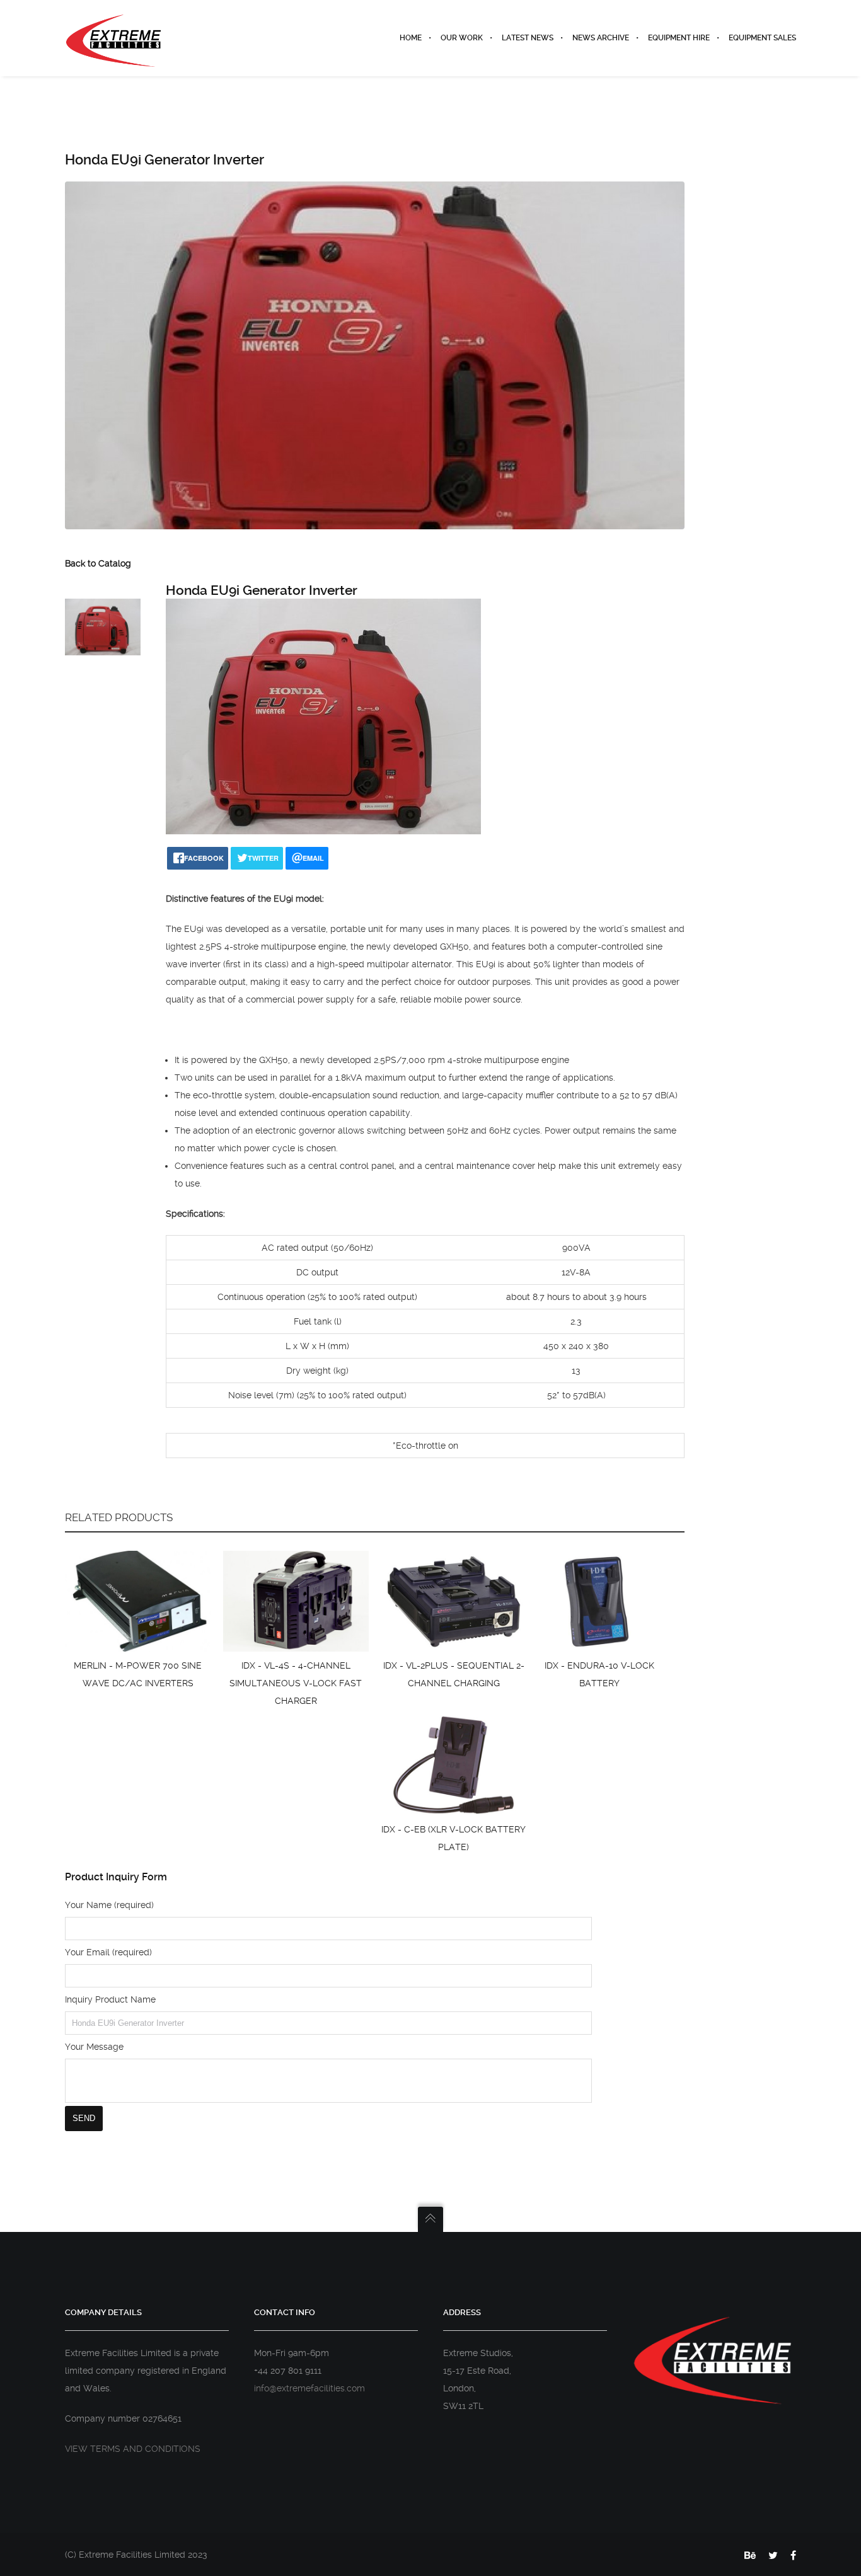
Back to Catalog (98, 563)
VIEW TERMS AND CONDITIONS (133, 2449)
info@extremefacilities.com (309, 2388)
